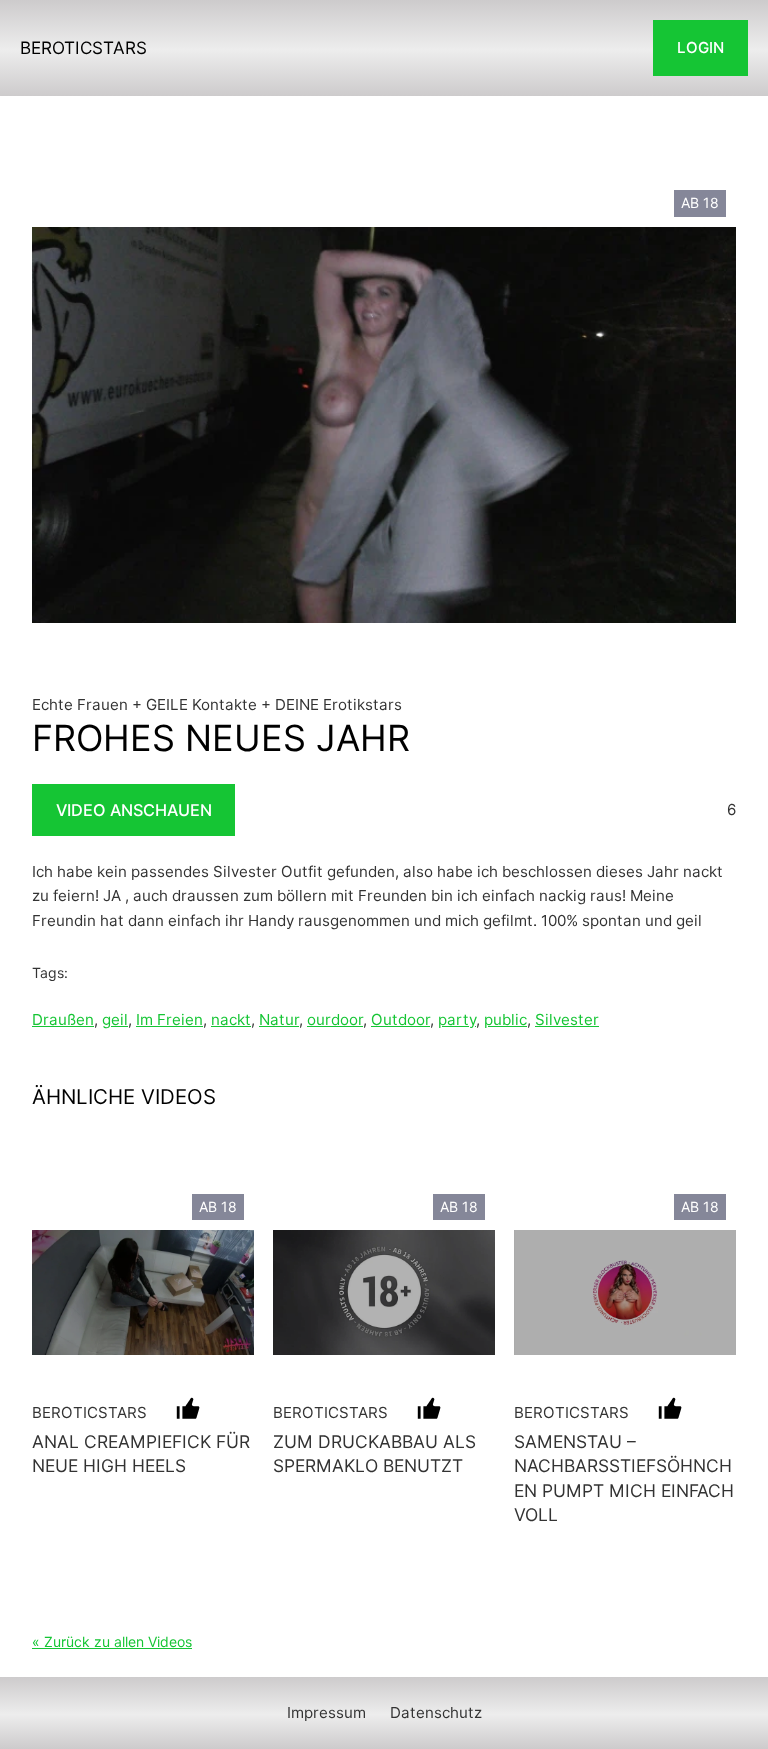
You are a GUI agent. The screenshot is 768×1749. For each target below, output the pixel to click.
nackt (231, 1019)
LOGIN (700, 47)
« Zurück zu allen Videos (112, 1641)
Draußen (63, 1019)
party (457, 1019)
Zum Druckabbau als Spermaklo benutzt (374, 1453)
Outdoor (400, 1019)
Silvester (567, 1019)
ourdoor (335, 1019)
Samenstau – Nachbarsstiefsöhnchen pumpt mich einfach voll (624, 1478)
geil (115, 1019)
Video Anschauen (134, 810)
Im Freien (169, 1019)
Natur (279, 1019)
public (505, 1019)
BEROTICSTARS (83, 47)
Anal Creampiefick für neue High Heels (141, 1453)
